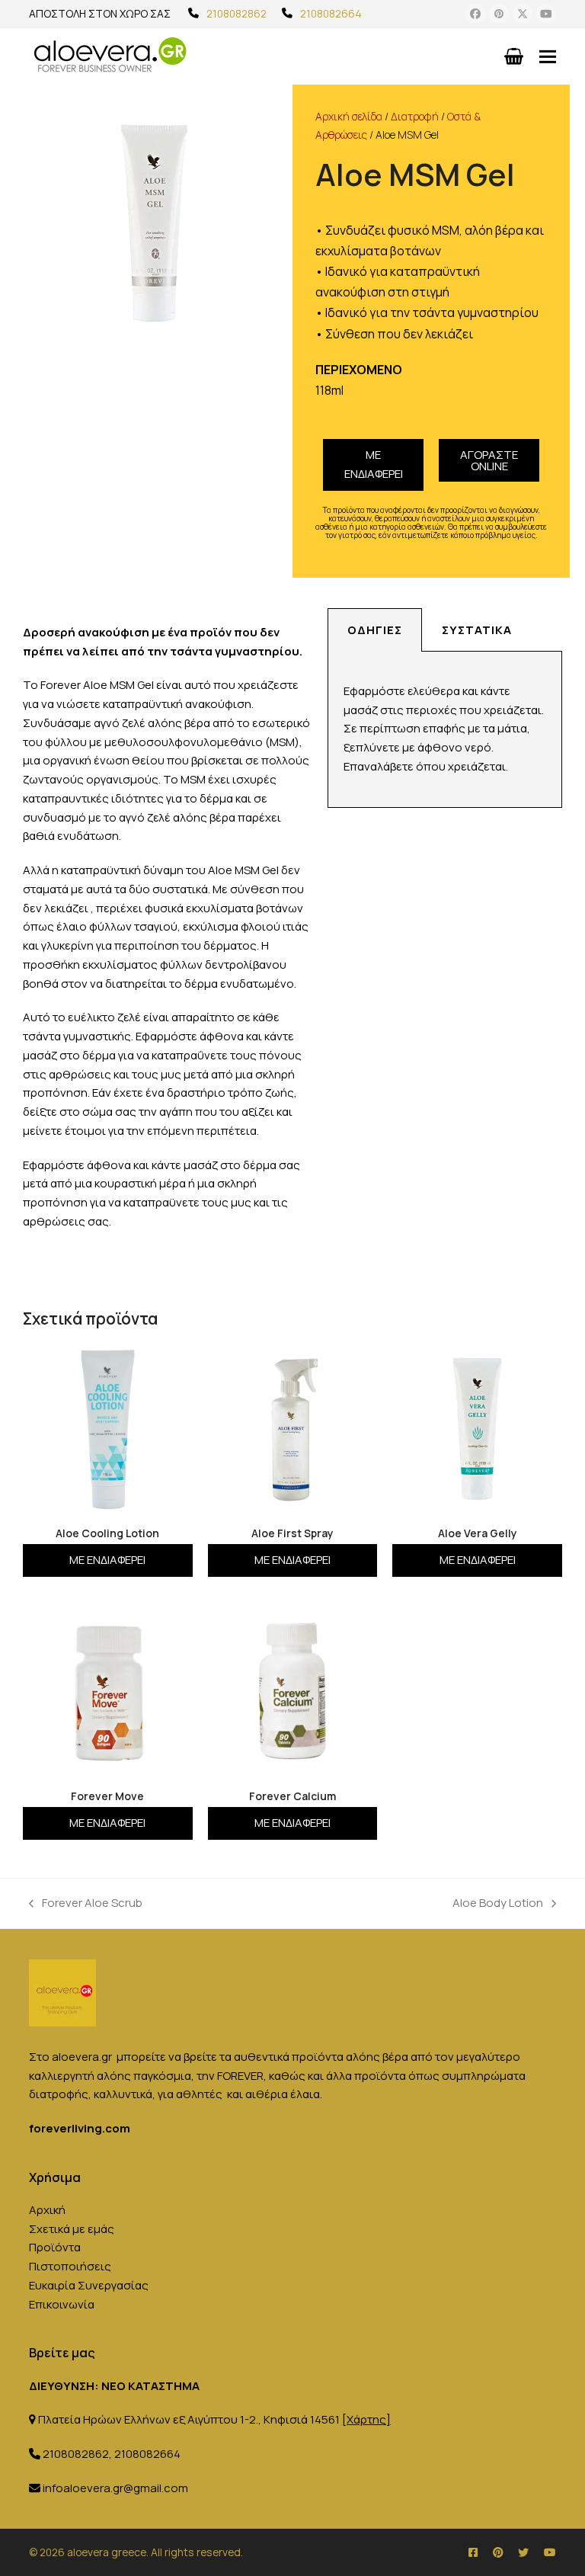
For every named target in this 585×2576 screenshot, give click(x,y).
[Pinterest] (499, 14)
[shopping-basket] (514, 56)
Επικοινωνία (62, 2304)
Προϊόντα (55, 2247)
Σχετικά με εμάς (72, 2229)
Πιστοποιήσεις (70, 2266)
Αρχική (47, 2210)
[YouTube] (546, 14)
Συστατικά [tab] (477, 630)
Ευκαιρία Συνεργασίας (89, 2285)
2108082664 (331, 13)
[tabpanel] (445, 730)
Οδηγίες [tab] (375, 630)
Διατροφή (415, 116)
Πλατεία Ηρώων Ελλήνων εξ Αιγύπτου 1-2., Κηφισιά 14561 (214, 2419)
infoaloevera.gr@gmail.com (115, 2488)
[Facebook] (475, 14)
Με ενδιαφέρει (374, 464)
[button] (548, 56)
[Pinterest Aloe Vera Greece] (498, 2552)
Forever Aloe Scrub (86, 1902)
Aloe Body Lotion (498, 1902)
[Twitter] (523, 14)
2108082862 (237, 13)
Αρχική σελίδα (349, 116)
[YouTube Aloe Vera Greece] (550, 2552)
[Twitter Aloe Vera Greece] (523, 2552)
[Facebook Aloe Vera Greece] (473, 2552)
